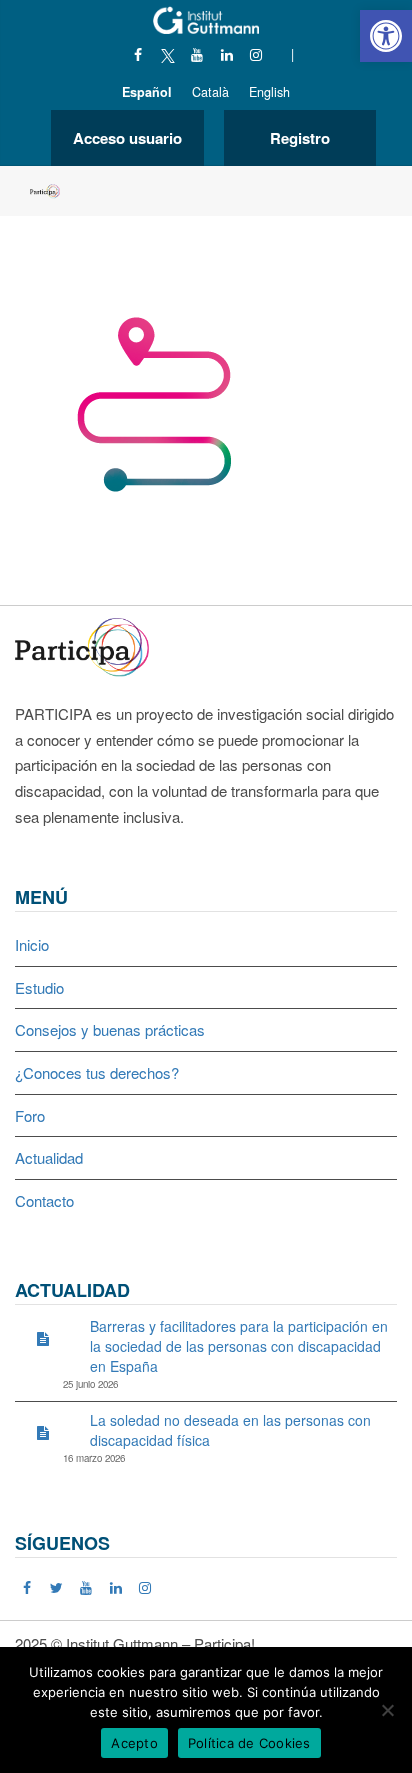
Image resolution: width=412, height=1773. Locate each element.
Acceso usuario (127, 138)
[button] (386, 36)
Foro (30, 1115)
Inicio (32, 944)
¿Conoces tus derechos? (97, 1072)
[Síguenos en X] (167, 54)
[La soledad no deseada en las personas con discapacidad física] (43, 1432)
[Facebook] (138, 54)
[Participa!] (88, 644)
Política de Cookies (249, 1743)
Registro (300, 138)
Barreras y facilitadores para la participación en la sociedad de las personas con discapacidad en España (239, 1346)
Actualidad (49, 1157)
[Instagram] (256, 54)
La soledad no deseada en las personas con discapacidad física (230, 1430)
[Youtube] (197, 54)
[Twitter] (57, 1587)
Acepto (134, 1743)
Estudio (39, 987)
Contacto (44, 1200)
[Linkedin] (226, 54)
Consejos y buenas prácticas (110, 1029)
